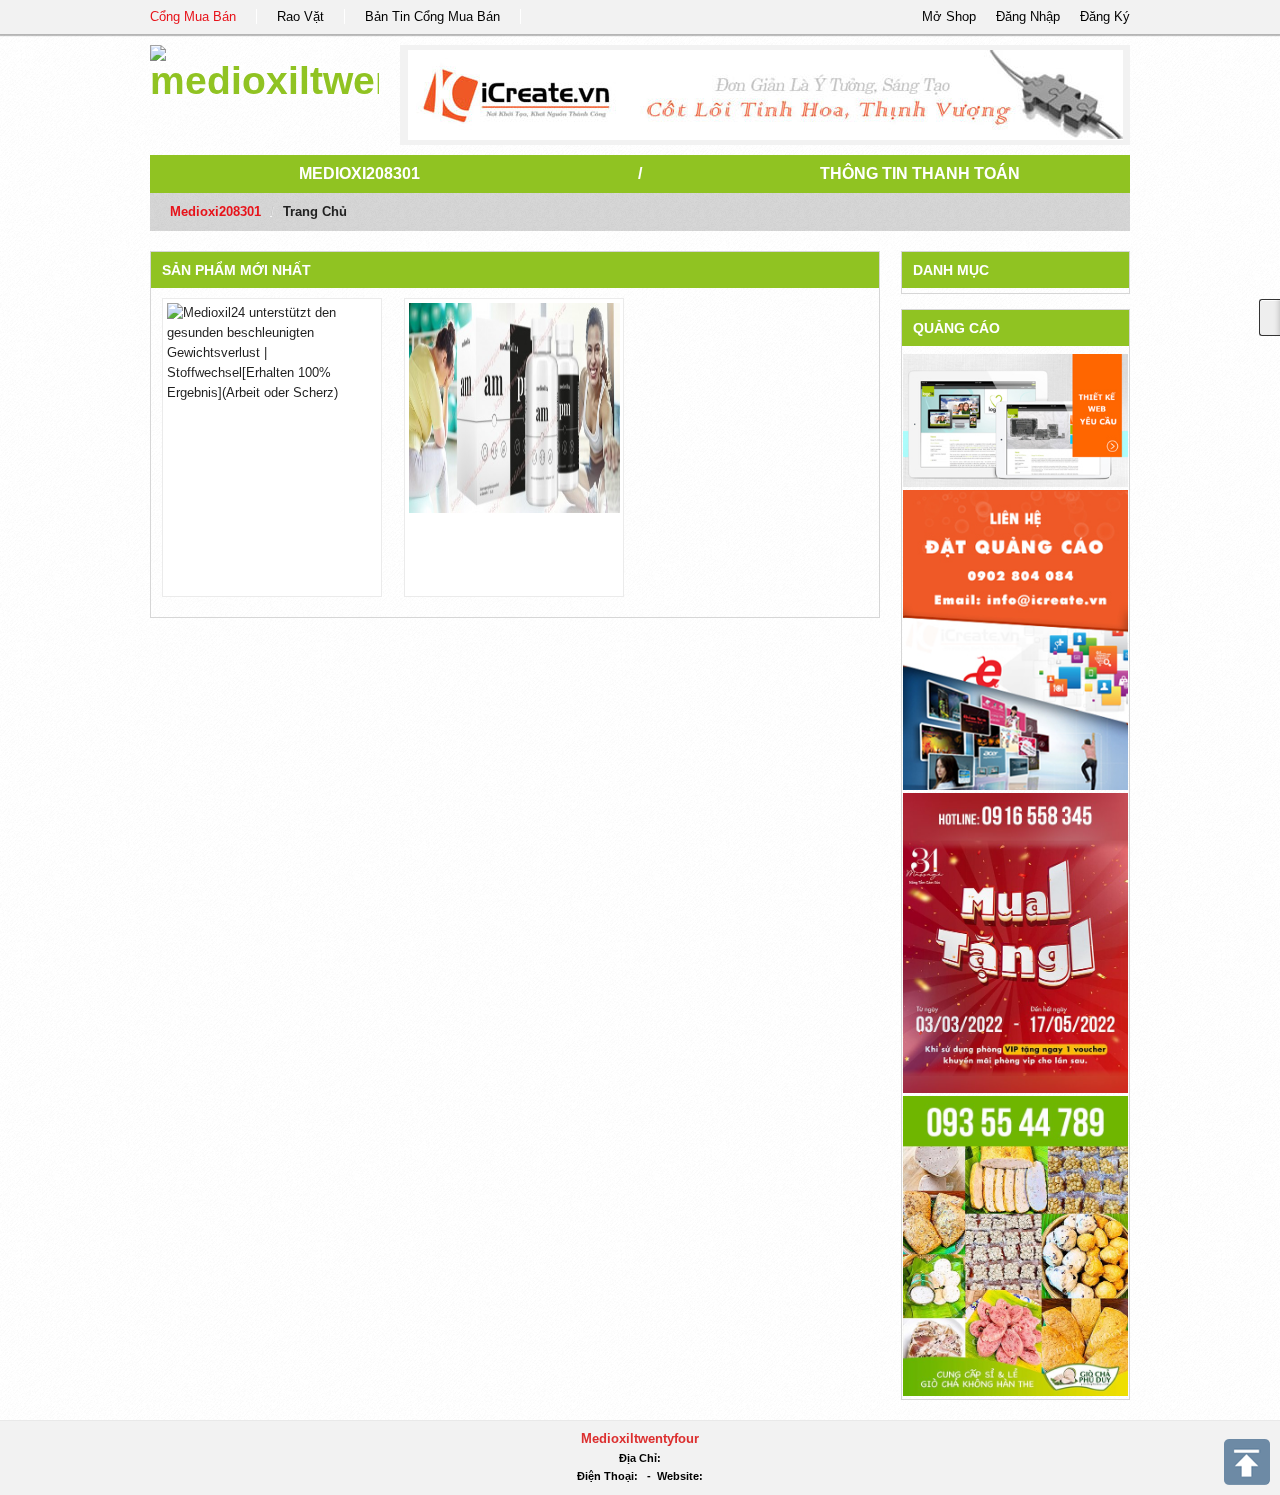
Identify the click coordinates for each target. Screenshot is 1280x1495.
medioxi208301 (359, 173)
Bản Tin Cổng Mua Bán (432, 16)
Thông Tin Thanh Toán (920, 173)
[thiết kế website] (765, 95)
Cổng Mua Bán (193, 16)
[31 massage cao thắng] (1015, 941)
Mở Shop (949, 16)
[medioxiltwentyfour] (264, 69)
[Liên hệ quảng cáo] (1015, 638)
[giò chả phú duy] (1015, 1244)
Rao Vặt (300, 16)
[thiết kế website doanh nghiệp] (1015, 419)
